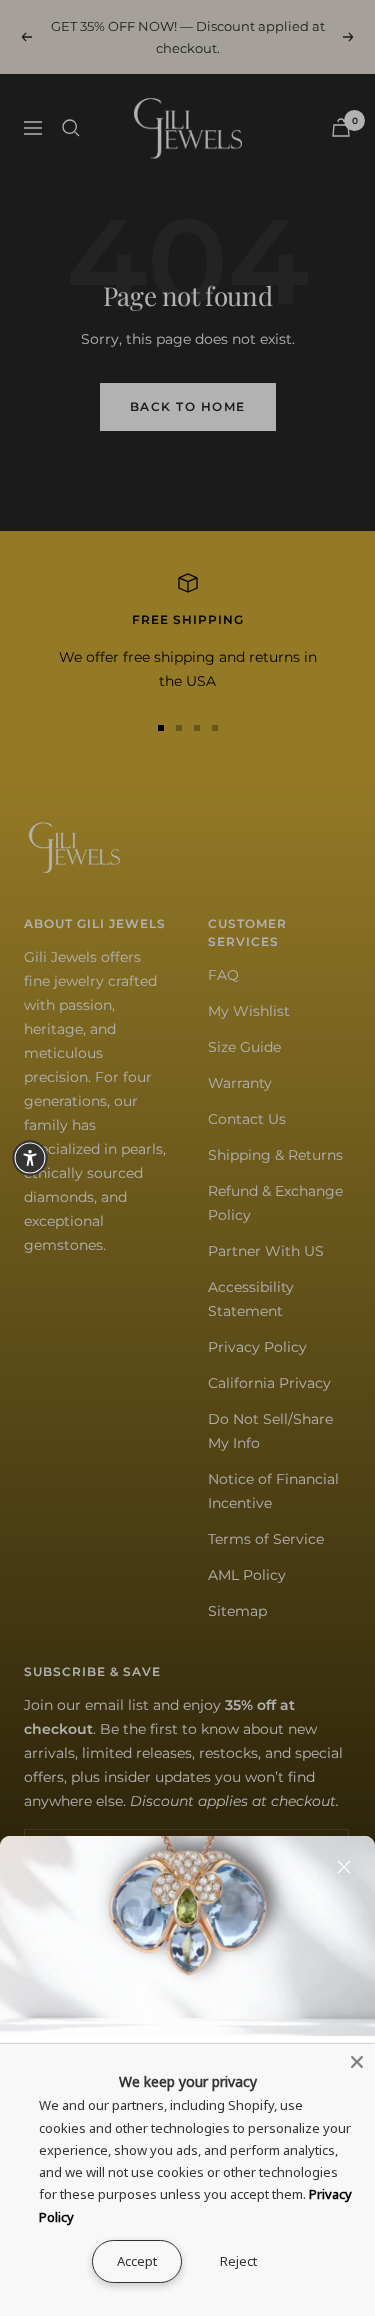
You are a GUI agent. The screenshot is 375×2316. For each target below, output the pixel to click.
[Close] (344, 1867)
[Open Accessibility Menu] (30, 1158)
